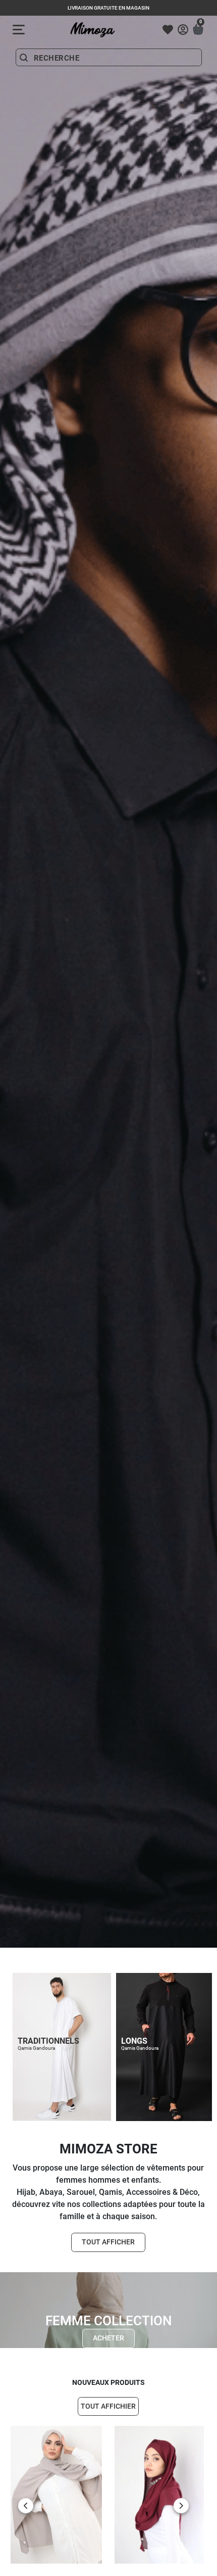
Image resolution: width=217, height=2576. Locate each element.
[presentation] (26, 2506)
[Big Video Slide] (108, 1945)
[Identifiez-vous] (183, 30)
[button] (198, 30)
